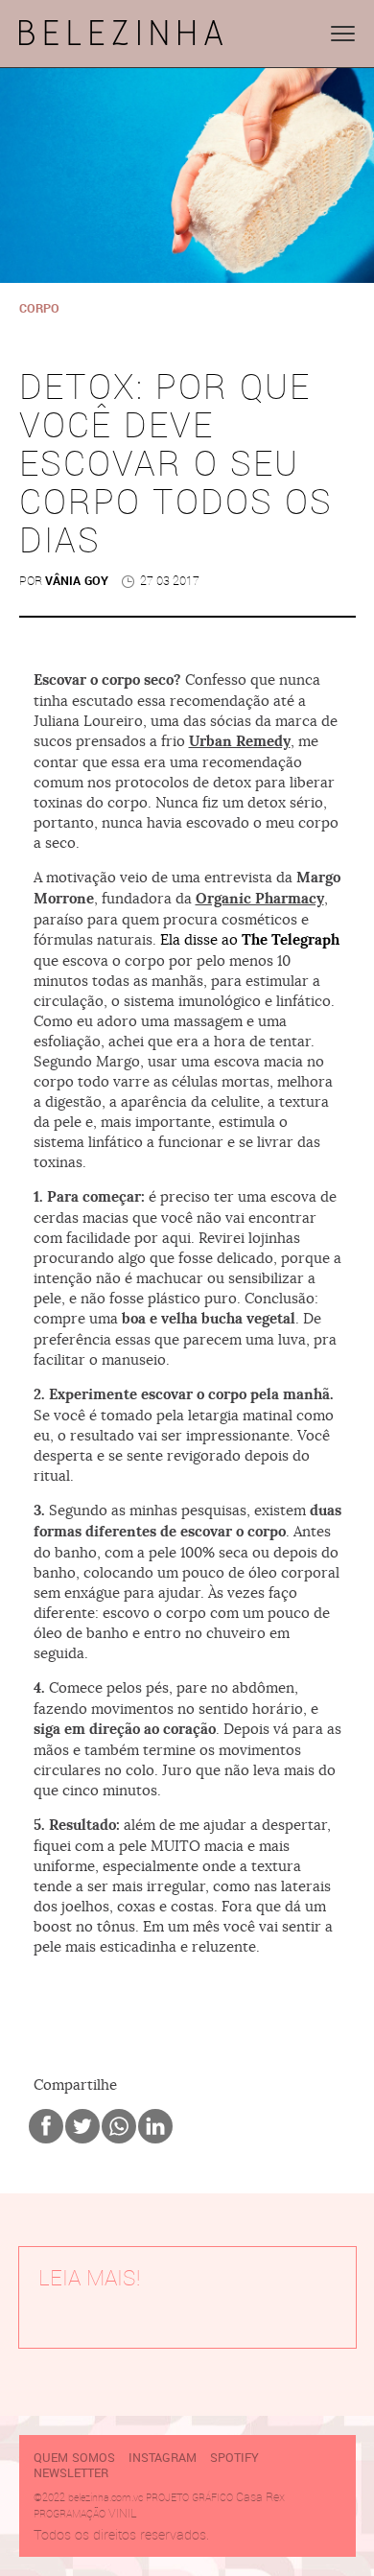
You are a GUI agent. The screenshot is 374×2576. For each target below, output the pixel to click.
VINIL (123, 2513)
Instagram (163, 2458)
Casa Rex (260, 2497)
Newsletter (71, 2473)
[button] (343, 34)
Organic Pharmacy (260, 899)
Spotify (234, 2458)
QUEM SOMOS (74, 2458)
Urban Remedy (240, 741)
